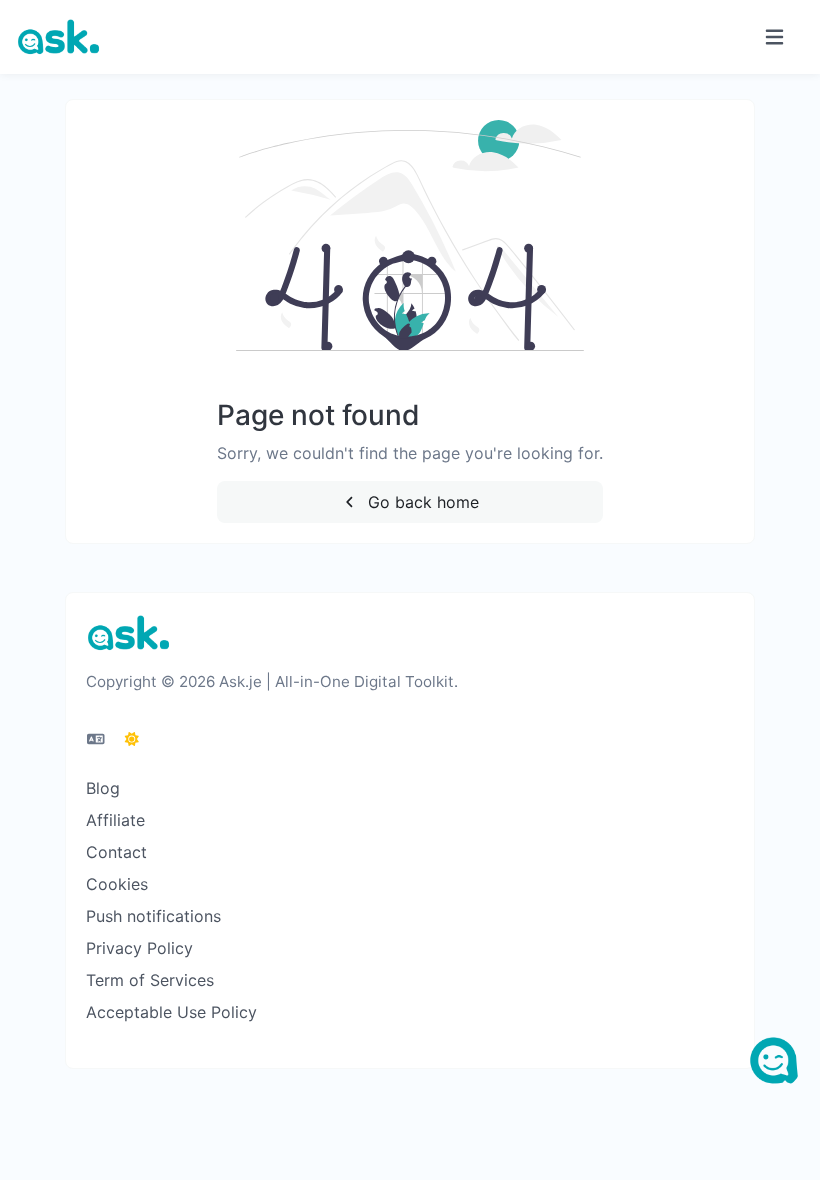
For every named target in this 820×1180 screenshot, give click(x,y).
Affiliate (115, 820)
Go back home (421, 502)
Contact (116, 852)
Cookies (117, 884)
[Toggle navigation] (774, 37)
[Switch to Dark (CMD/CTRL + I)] (132, 739)
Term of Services (150, 980)
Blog (103, 788)
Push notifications (153, 916)
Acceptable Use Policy (171, 1012)
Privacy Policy (139, 948)
